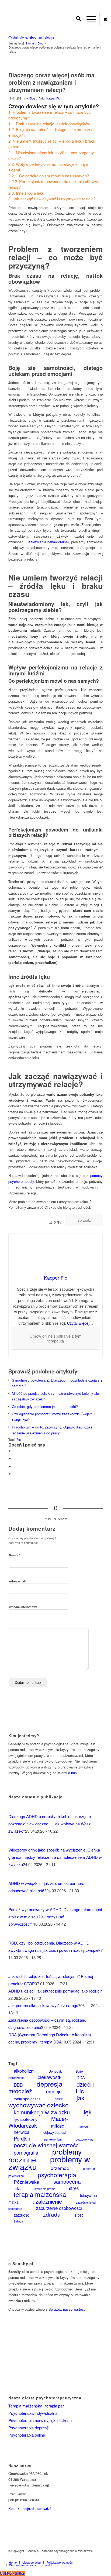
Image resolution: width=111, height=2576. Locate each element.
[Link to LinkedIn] (91, 2557)
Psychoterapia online (27, 2435)
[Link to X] (82, 2557)
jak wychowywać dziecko (46, 2101)
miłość (57, 2126)
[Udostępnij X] (15, 1459)
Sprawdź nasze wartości (67, 2309)
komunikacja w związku (42, 2112)
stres (74, 2188)
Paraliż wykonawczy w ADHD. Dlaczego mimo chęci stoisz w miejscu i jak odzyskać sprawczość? (55, 1917)
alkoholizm (24, 2071)
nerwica (22, 2132)
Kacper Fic (53, 98)
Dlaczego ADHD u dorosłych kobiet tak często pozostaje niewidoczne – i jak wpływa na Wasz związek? (50, 1824)
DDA (81, 2077)
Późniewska (27, 2182)
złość (79, 2215)
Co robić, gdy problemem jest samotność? (45, 1407)
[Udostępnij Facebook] (15, 1451)
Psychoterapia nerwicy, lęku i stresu (40, 2420)
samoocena (67, 2182)
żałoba (18, 2221)
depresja (50, 2084)
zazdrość (21, 2215)
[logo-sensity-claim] (46, 19)
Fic (19, 1440)
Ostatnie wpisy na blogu (31, 38)
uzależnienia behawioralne (47, 542)
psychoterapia (57, 2175)
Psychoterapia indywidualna (33, 2413)
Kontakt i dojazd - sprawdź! (30, 2508)
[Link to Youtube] (99, 2557)
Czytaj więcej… (80, 1323)
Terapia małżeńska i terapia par (36, 2406)
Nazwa (15, 1555)
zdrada (52, 2214)
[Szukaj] (76, 19)
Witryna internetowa (23, 1607)
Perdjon (22, 2138)
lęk (88, 2112)
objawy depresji (55, 2132)
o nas (72, 1773)
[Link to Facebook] (74, 2557)
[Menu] (89, 19)
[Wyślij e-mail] (15, 1474)
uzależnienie (47, 2201)
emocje (54, 2091)
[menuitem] (76, 19)
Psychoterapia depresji (28, 2428)
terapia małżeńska (40, 2194)
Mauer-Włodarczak (38, 2122)
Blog (32, 98)
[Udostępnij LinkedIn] (15, 1466)
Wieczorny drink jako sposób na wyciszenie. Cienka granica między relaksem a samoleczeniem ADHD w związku (55, 1857)
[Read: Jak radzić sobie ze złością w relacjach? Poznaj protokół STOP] (13, 1969)
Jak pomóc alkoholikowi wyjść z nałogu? (44, 2005)
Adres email (18, 1581)
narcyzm (83, 2126)
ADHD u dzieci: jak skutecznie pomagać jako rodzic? (55, 1991)
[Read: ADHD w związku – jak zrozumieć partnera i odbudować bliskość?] (13, 1876)
